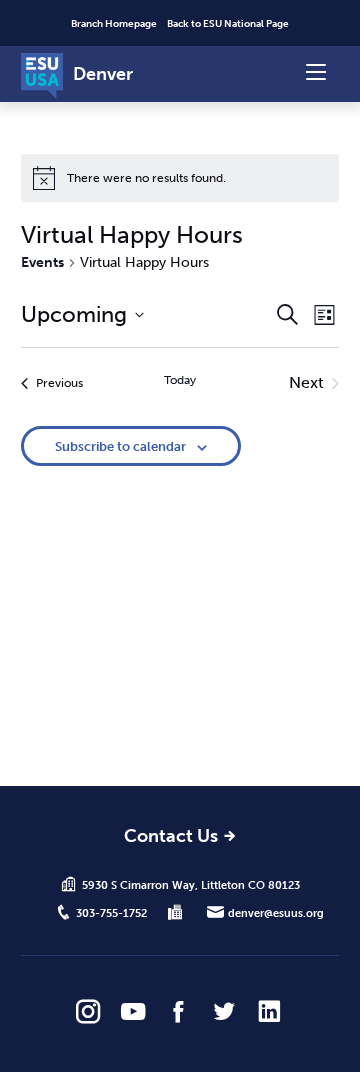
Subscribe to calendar (120, 446)
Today (180, 380)
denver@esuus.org (276, 913)
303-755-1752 (111, 913)
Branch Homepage (114, 24)
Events (42, 262)
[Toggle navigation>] (316, 70)
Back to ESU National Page (228, 24)
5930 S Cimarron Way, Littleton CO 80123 (190, 885)
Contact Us (171, 837)
